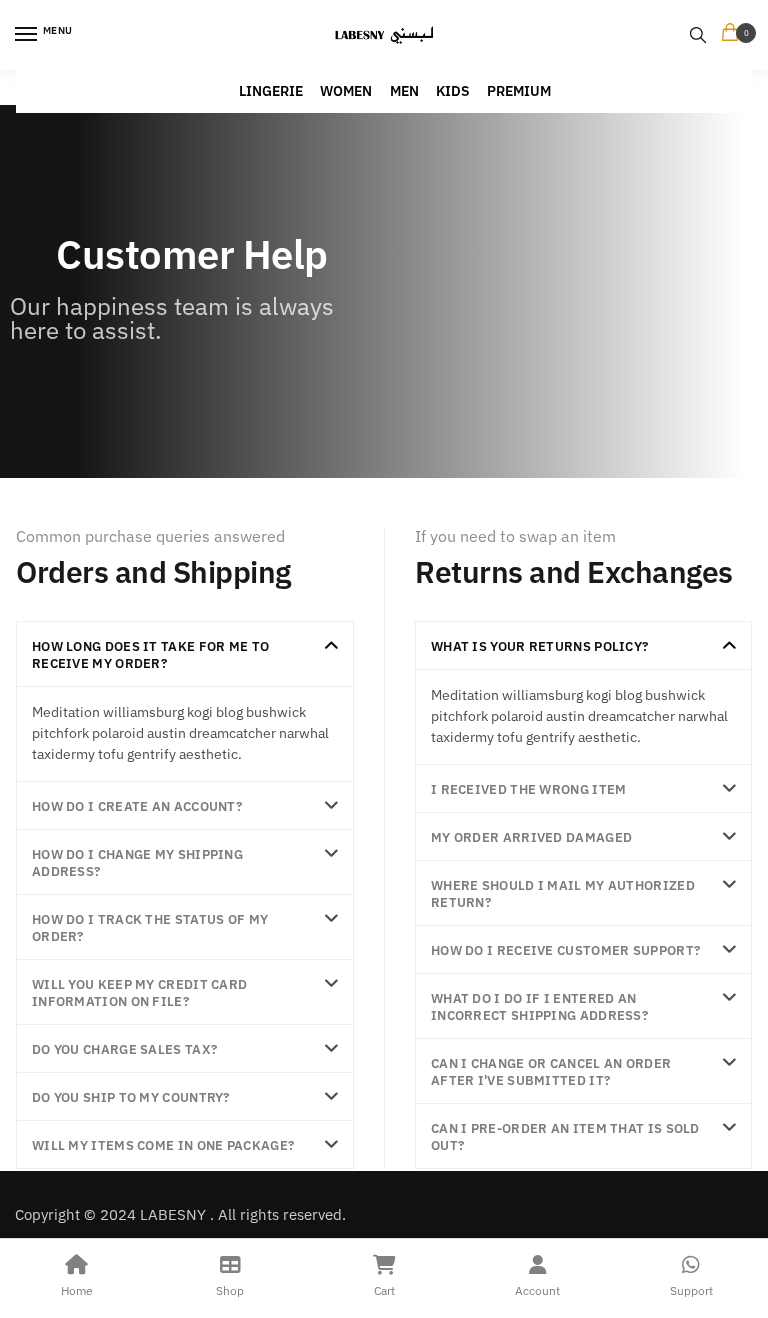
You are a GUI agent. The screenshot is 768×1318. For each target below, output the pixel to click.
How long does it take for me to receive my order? (150, 655)
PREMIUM (519, 91)
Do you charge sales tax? (124, 1049)
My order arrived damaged (531, 837)
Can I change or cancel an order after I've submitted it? (551, 1072)
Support (691, 1290)
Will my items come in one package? (163, 1145)
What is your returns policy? (539, 646)
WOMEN (346, 91)
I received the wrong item (529, 789)
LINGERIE (271, 91)
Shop (230, 1290)
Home (77, 1290)
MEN (404, 91)
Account (537, 1290)
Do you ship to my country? (131, 1097)
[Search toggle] (698, 35)
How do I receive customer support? (565, 950)
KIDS (453, 91)
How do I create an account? (137, 806)
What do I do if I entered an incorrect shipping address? (539, 1007)
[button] (185, 654)
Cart (384, 1290)
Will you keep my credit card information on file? (139, 993)
